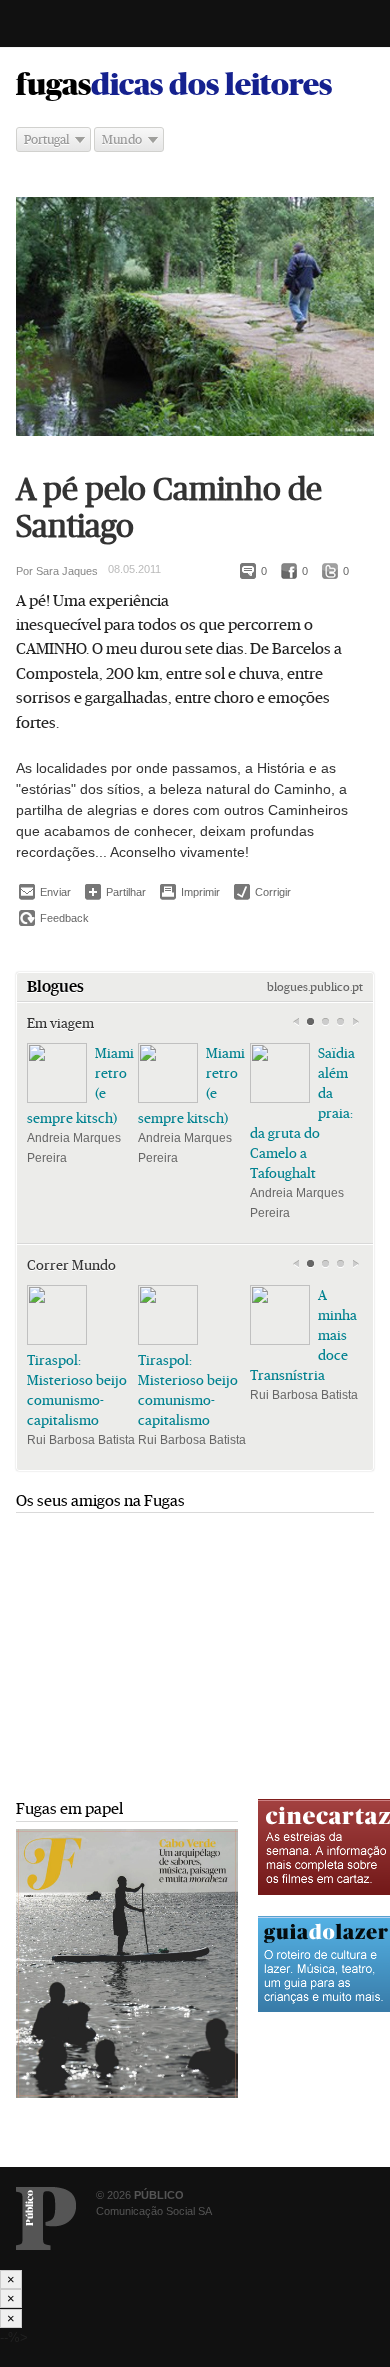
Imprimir (190, 892)
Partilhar (115, 891)
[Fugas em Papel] (127, 2093)
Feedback (54, 918)
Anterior (295, 1022)
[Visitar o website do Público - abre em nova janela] (46, 2218)
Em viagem (60, 1023)
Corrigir (262, 892)
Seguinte (355, 1022)
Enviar (45, 892)
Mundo (122, 139)
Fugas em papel (69, 1808)
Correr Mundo (71, 1265)
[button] (310, 1022)
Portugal (46, 139)
